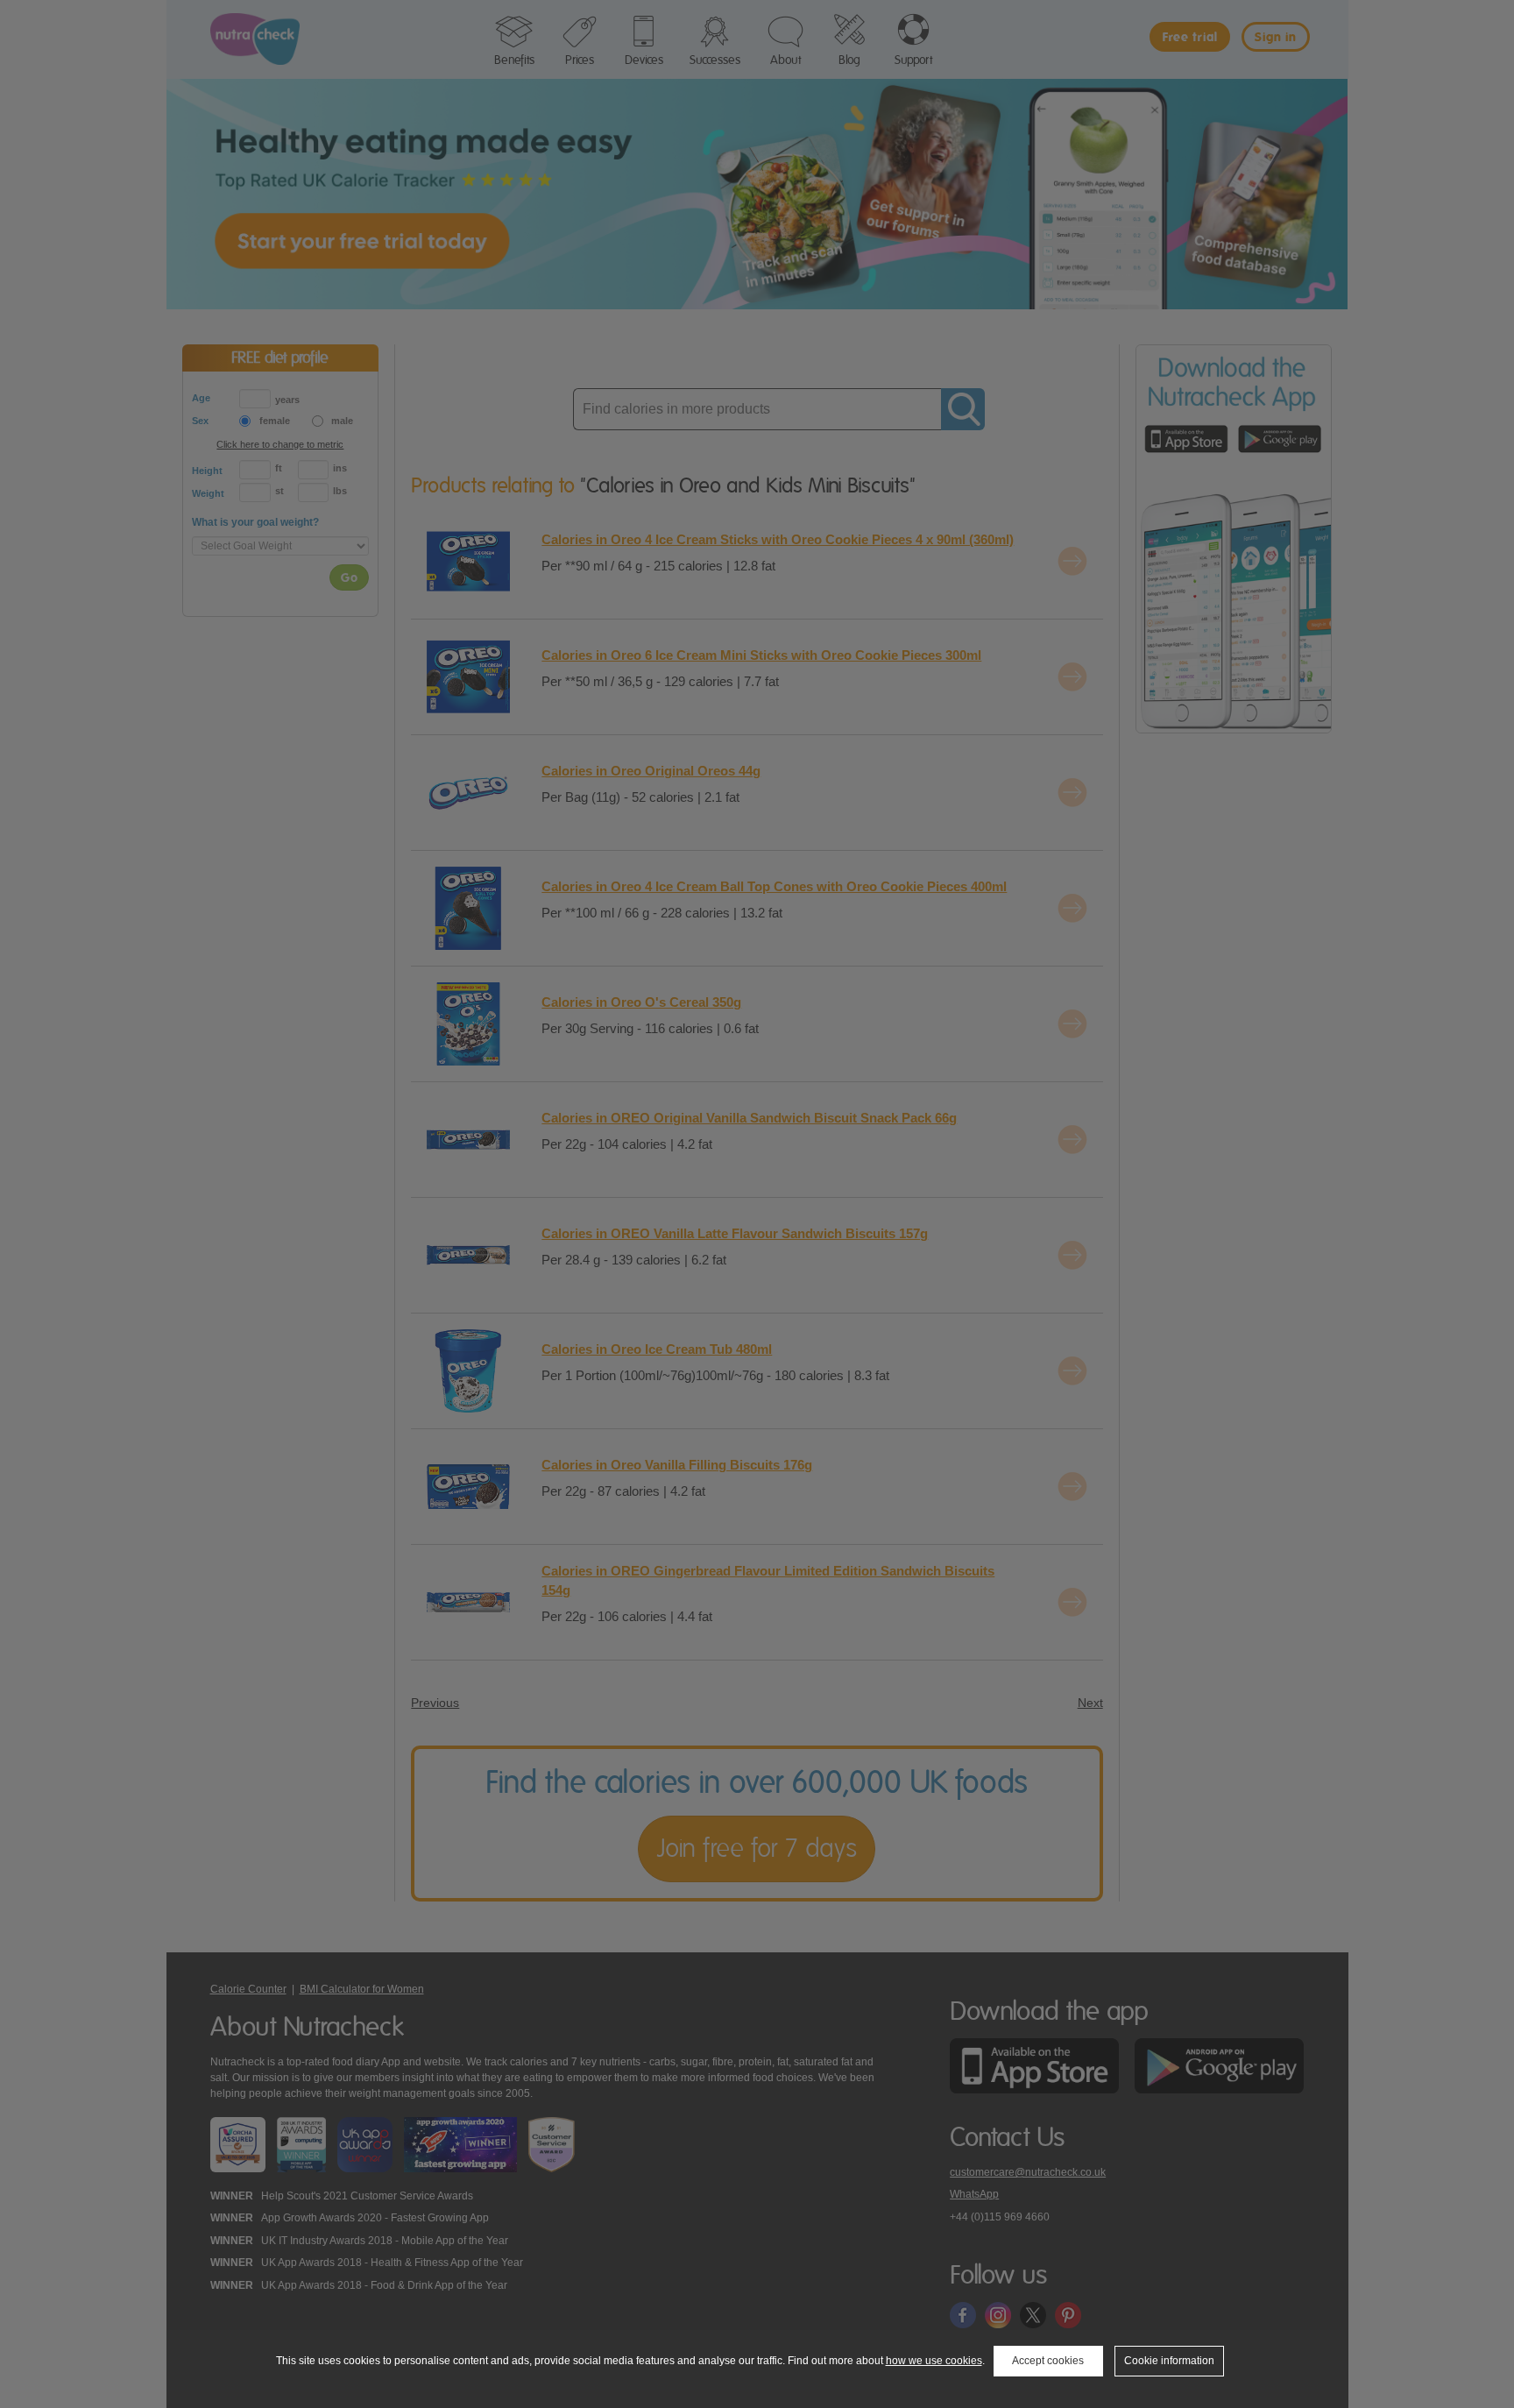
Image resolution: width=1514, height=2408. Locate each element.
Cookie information (1169, 2361)
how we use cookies (934, 2361)
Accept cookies (1048, 2361)
